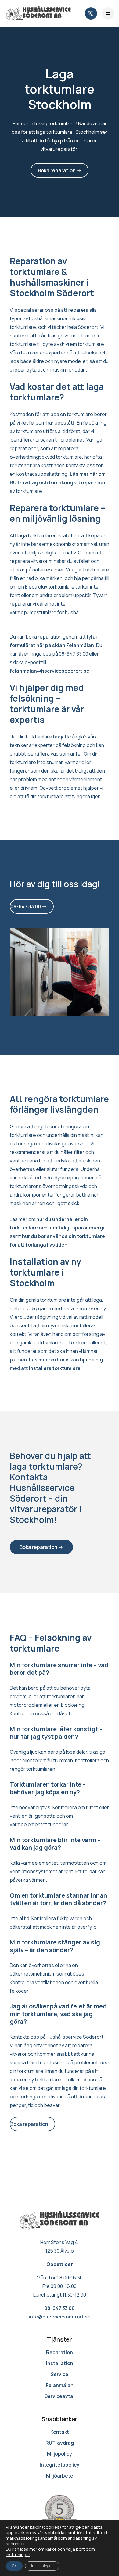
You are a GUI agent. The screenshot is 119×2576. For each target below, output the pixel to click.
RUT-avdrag (60, 2443)
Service (60, 2374)
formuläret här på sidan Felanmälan (52, 645)
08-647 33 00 (60, 2308)
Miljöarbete (60, 2476)
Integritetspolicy (60, 2465)
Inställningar (42, 2566)
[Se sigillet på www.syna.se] (60, 2513)
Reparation (60, 2352)
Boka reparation (29, 2124)
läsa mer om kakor (38, 2549)
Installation (60, 2363)
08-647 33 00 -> (29, 906)
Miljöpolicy (60, 2454)
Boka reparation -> (60, 170)
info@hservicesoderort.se (60, 2317)
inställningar (18, 2555)
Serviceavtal (60, 2396)
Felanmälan (60, 2385)
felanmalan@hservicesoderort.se (50, 671)
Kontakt (60, 2432)
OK (14, 2566)
